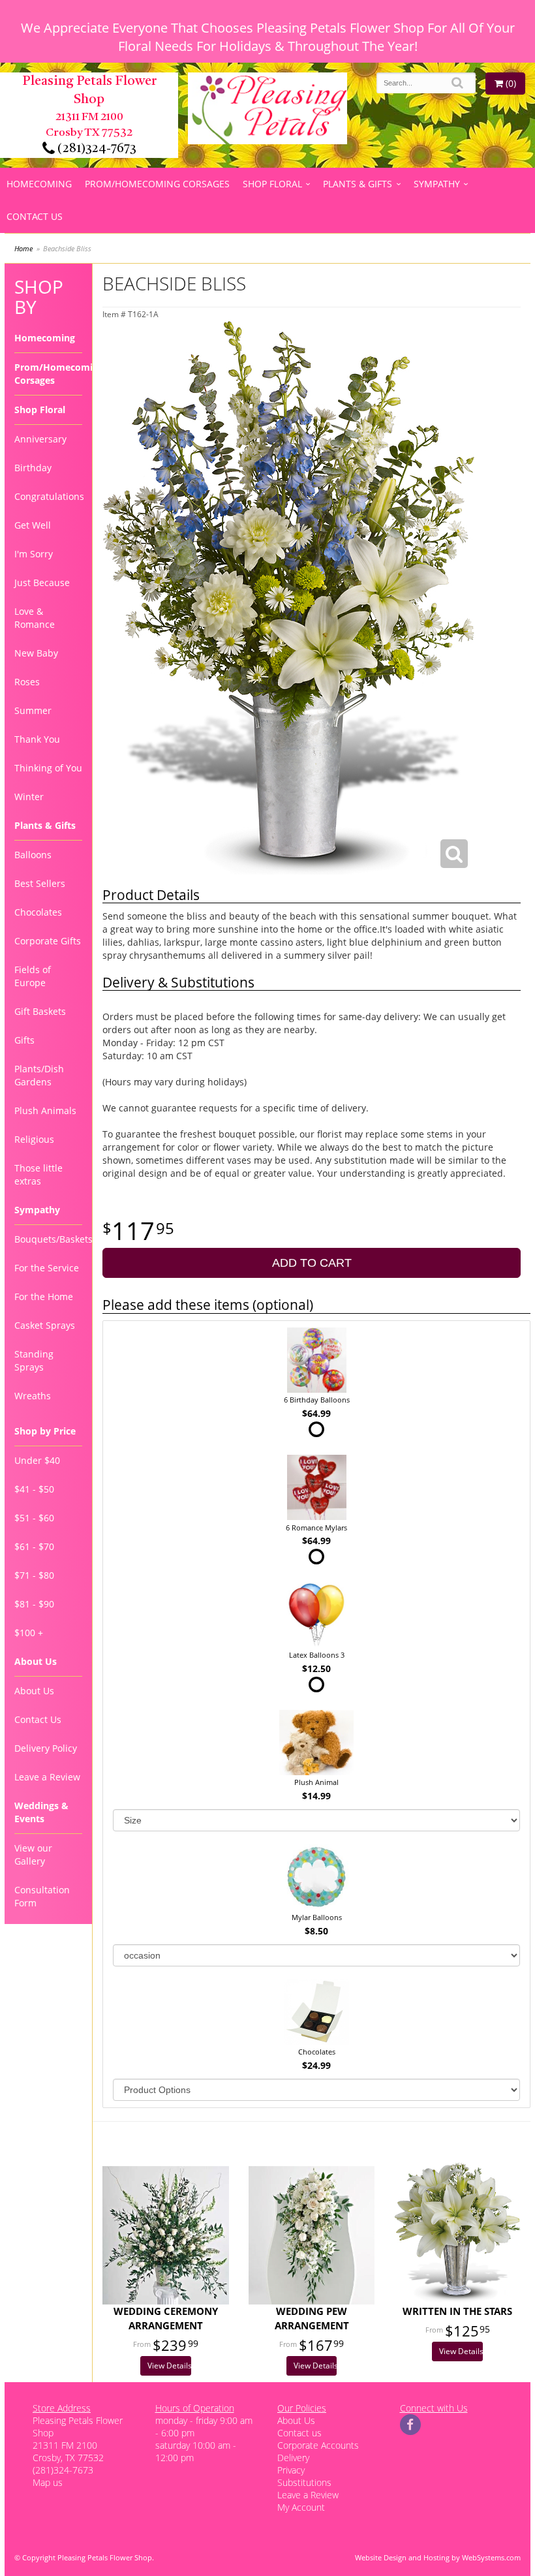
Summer (33, 710)
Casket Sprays (45, 1325)
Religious (34, 1139)
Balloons (33, 855)
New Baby (36, 653)
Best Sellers (40, 883)
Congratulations (48, 496)
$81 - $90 (34, 1604)
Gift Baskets (40, 1011)
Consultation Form (42, 1896)
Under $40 (37, 1460)
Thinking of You (48, 768)
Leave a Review (47, 1777)
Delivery (293, 2458)
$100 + (29, 1633)
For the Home (44, 1296)
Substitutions (304, 2482)
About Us (34, 1691)
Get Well (33, 525)
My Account (301, 2507)
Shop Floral (272, 184)
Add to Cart (312, 1263)
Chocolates (38, 912)
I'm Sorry (34, 554)
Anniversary (40, 439)
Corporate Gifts (48, 941)
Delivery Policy (46, 1748)
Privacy (291, 2470)
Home (23, 248)
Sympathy (437, 184)
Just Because (42, 582)
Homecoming (39, 184)
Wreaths (33, 1396)
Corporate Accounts (318, 2445)
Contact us (299, 2433)
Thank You (37, 739)
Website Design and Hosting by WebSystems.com (438, 2557)
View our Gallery (33, 1854)
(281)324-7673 (96, 149)
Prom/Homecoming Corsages (157, 184)
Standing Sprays (34, 1360)
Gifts (24, 1040)
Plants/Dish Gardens (39, 1075)
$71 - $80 (34, 1575)
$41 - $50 (34, 1489)
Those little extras (38, 1174)
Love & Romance (35, 618)
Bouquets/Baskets (48, 1239)
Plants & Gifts (358, 184)
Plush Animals (45, 1110)
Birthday (33, 468)
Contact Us (35, 216)
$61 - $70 (34, 1546)
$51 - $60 (34, 1518)
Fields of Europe (33, 976)
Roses (27, 682)
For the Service (47, 1268)
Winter (29, 797)
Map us (48, 2482)
